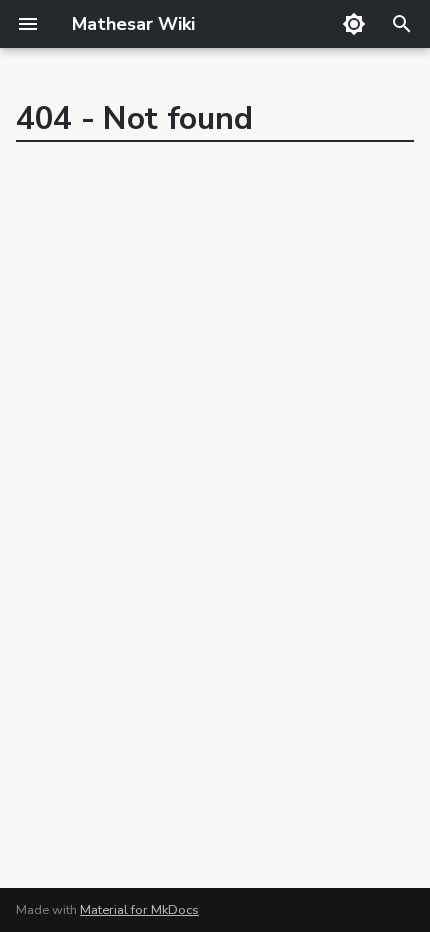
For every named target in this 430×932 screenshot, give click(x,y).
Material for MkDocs (139, 910)
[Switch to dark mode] (354, 24)
